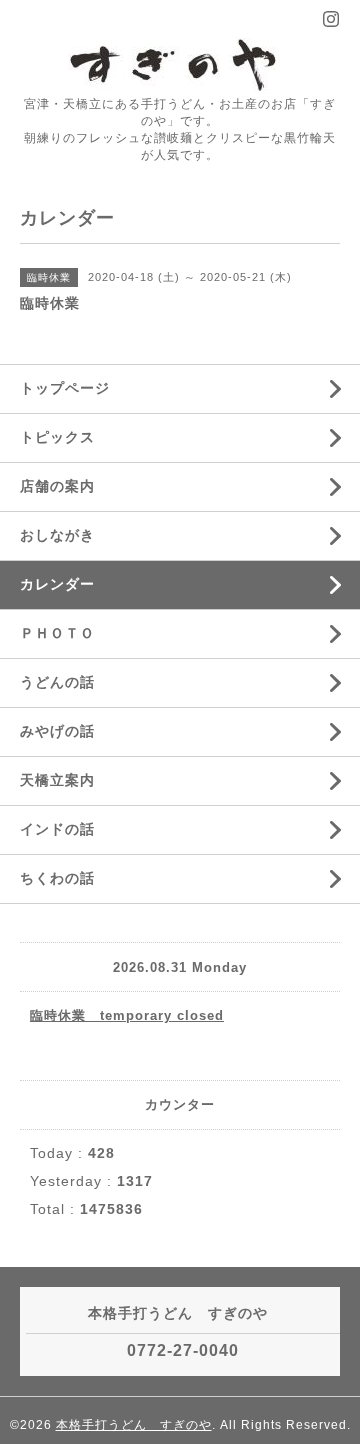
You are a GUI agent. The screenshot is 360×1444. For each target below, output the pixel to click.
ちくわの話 (57, 878)
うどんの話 (57, 682)
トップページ (65, 388)
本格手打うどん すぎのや (134, 1425)
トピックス (57, 437)
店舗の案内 (57, 486)
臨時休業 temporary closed (127, 1015)
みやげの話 (57, 731)
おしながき (57, 535)
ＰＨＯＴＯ (57, 633)
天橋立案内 (57, 780)
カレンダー (57, 584)
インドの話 (65, 829)
